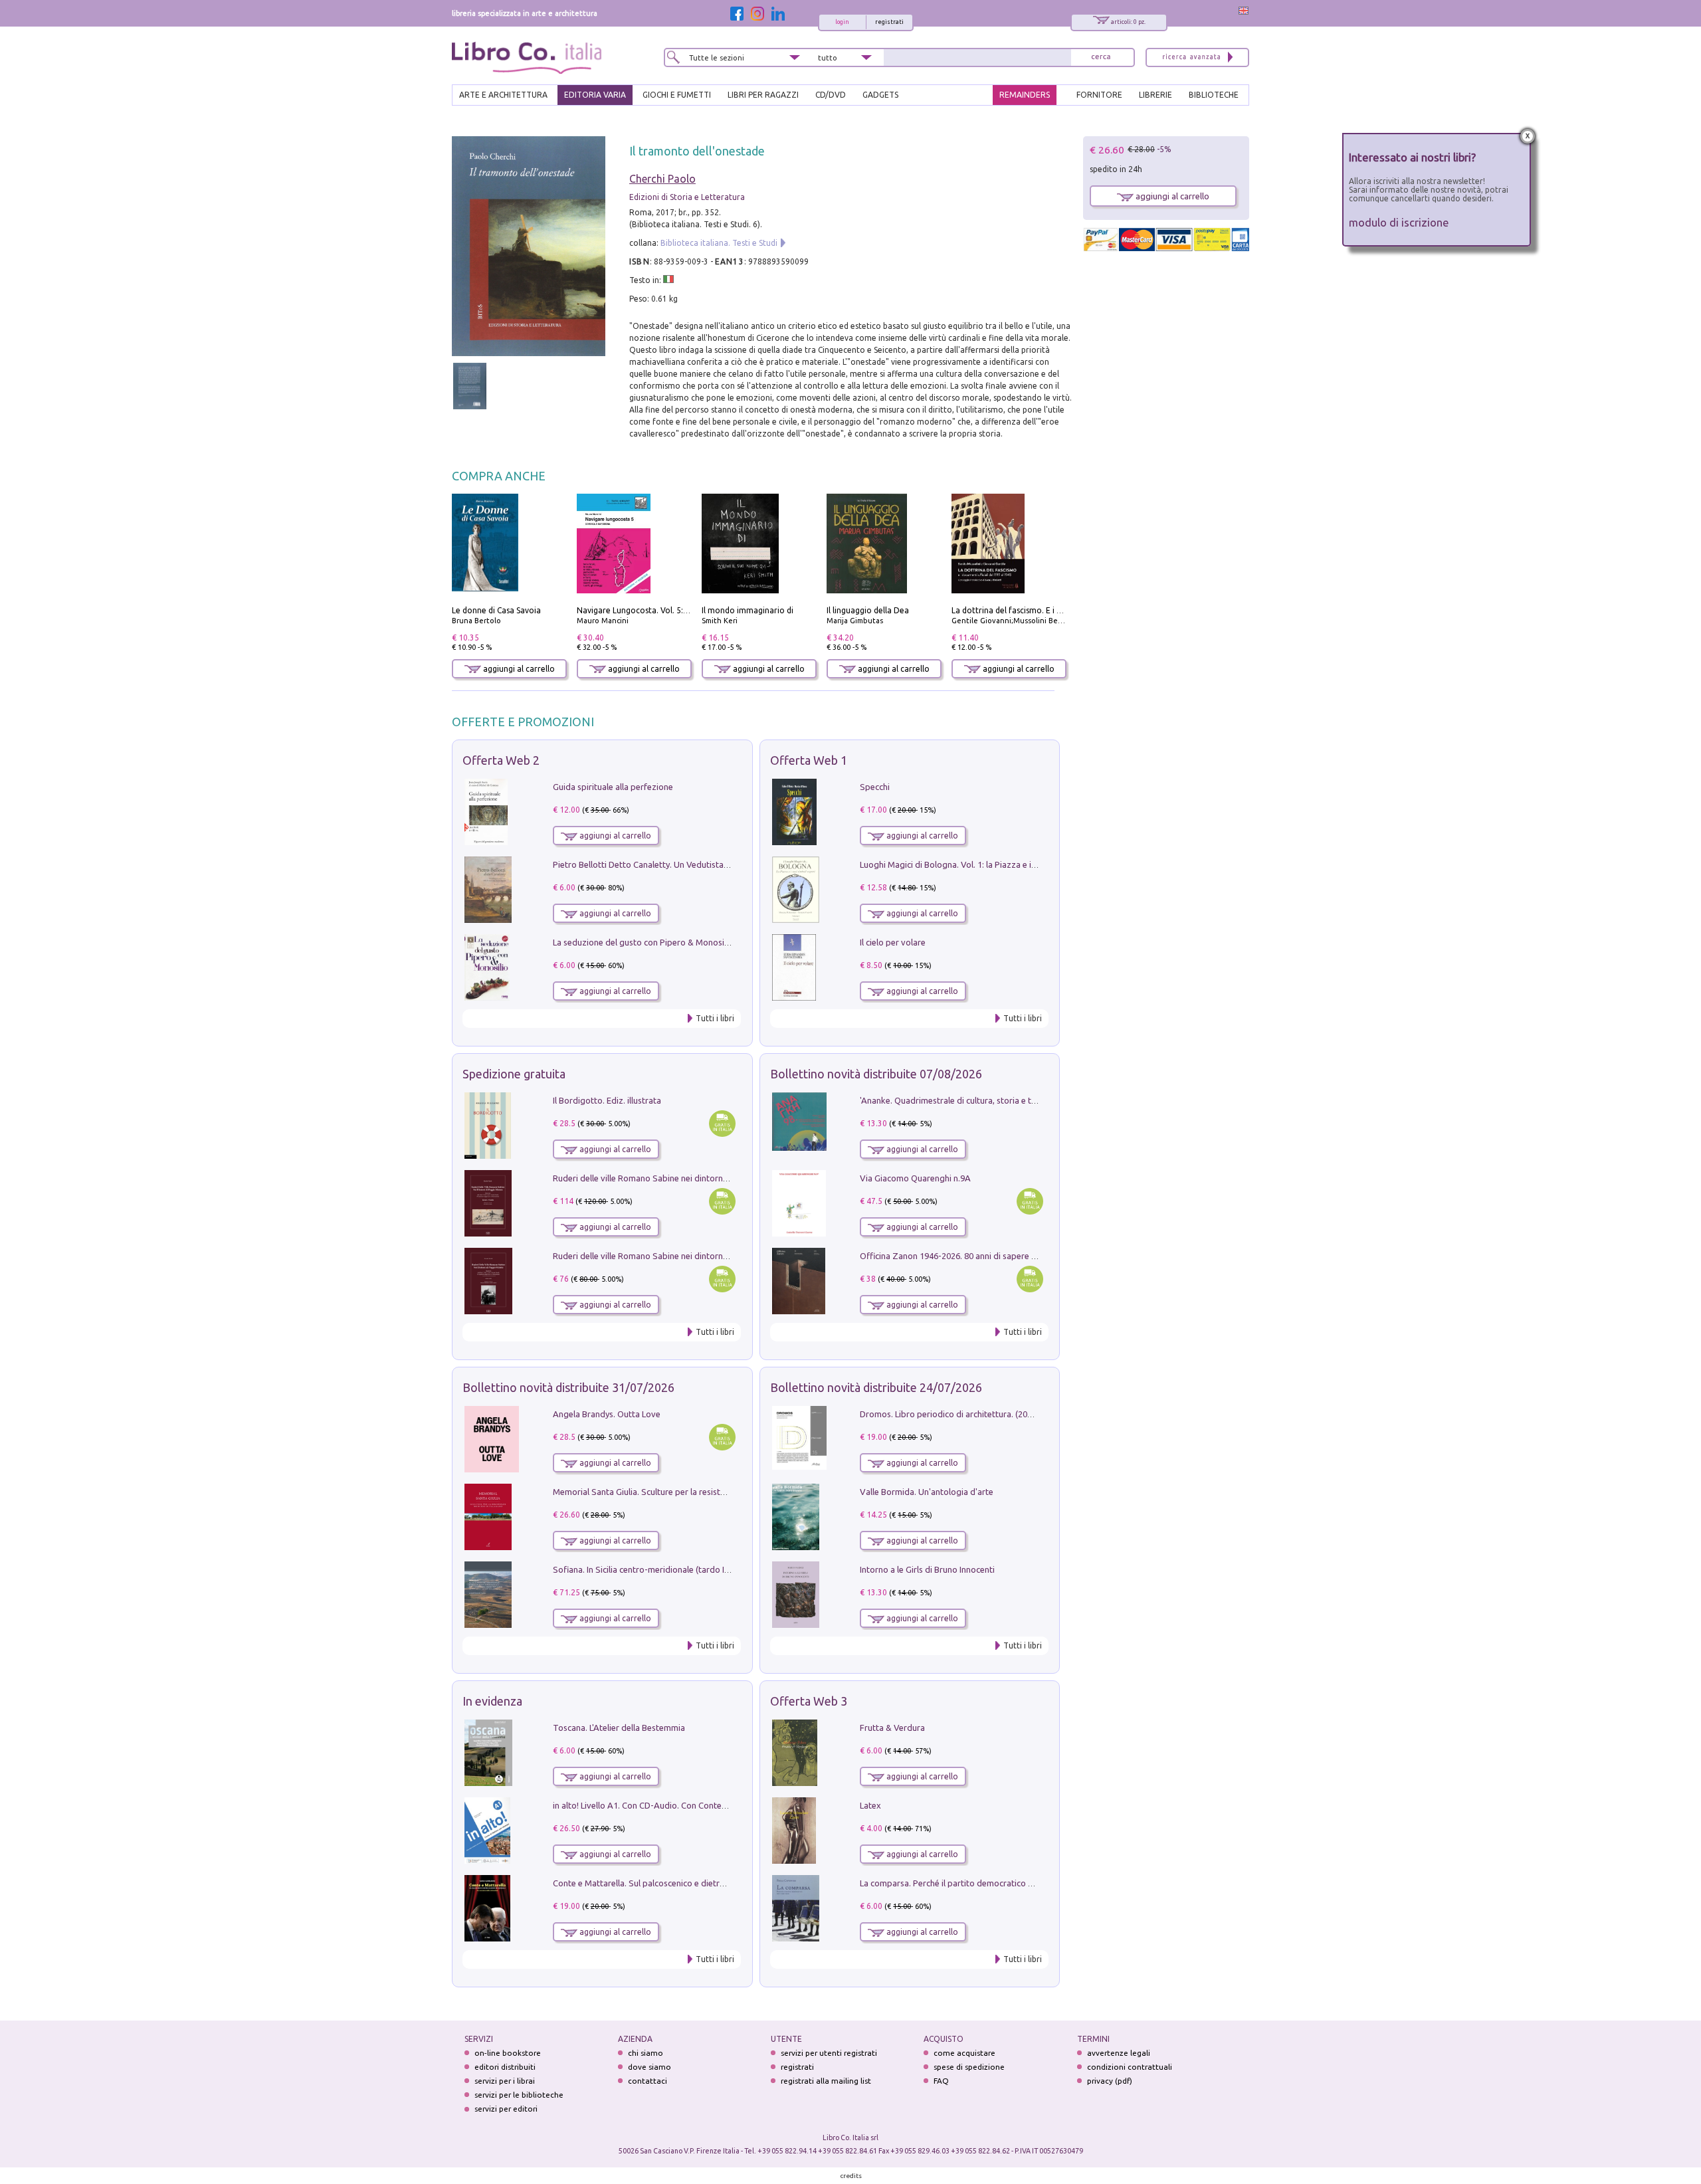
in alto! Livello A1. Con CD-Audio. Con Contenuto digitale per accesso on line (699, 1805)
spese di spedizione (969, 2067)
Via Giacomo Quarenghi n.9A (915, 1178)
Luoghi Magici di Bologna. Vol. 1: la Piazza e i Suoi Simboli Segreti (986, 864)
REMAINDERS (1025, 95)
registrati (889, 22)
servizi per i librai (505, 2081)
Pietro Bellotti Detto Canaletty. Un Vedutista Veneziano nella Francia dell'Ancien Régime (722, 864)
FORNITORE (1099, 95)
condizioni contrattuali (1130, 2067)
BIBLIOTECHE (1214, 95)
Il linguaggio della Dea (868, 610)
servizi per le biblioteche (519, 2095)
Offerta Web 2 (501, 760)
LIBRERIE (1155, 95)
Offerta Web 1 (809, 760)
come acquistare (964, 2053)
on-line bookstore (508, 2053)
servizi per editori (506, 2109)
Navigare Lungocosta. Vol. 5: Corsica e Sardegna (666, 610)
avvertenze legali (1119, 2053)
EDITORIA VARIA (595, 95)
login (842, 22)
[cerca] (1101, 57)
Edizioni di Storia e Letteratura (687, 197)
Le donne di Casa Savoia (496, 610)
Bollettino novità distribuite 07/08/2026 (876, 1074)
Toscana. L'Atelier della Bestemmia (619, 1728)
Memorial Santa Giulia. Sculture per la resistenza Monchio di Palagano (687, 1492)
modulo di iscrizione (1399, 222)
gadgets (880, 95)
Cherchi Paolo (662, 179)
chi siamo (646, 2053)
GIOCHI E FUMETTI (677, 95)
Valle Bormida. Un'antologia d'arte (927, 1492)
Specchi (875, 787)
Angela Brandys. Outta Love (607, 1414)
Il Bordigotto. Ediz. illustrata (607, 1100)
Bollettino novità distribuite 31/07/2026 (568, 1387)
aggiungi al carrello (518, 669)
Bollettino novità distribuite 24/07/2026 (876, 1387)
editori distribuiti (505, 2067)
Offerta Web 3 (809, 1701)
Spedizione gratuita (514, 1074)
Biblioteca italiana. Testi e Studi (719, 243)
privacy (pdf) (1110, 2081)
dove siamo (650, 2067)
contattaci (648, 2081)
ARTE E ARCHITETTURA (503, 95)
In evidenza (492, 1701)
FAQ (941, 2081)
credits (851, 2176)
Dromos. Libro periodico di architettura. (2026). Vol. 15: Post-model (989, 1414)
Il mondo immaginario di (748, 610)
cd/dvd (831, 95)
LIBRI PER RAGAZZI (763, 95)
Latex (870, 1805)
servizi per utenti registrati (829, 2053)
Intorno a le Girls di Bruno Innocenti (927, 1569)
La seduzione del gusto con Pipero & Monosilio (643, 942)
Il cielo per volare (893, 942)
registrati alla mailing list (826, 2081)
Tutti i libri (715, 1018)
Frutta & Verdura (892, 1728)
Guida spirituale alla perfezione (613, 787)
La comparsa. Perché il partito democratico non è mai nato (972, 1883)
